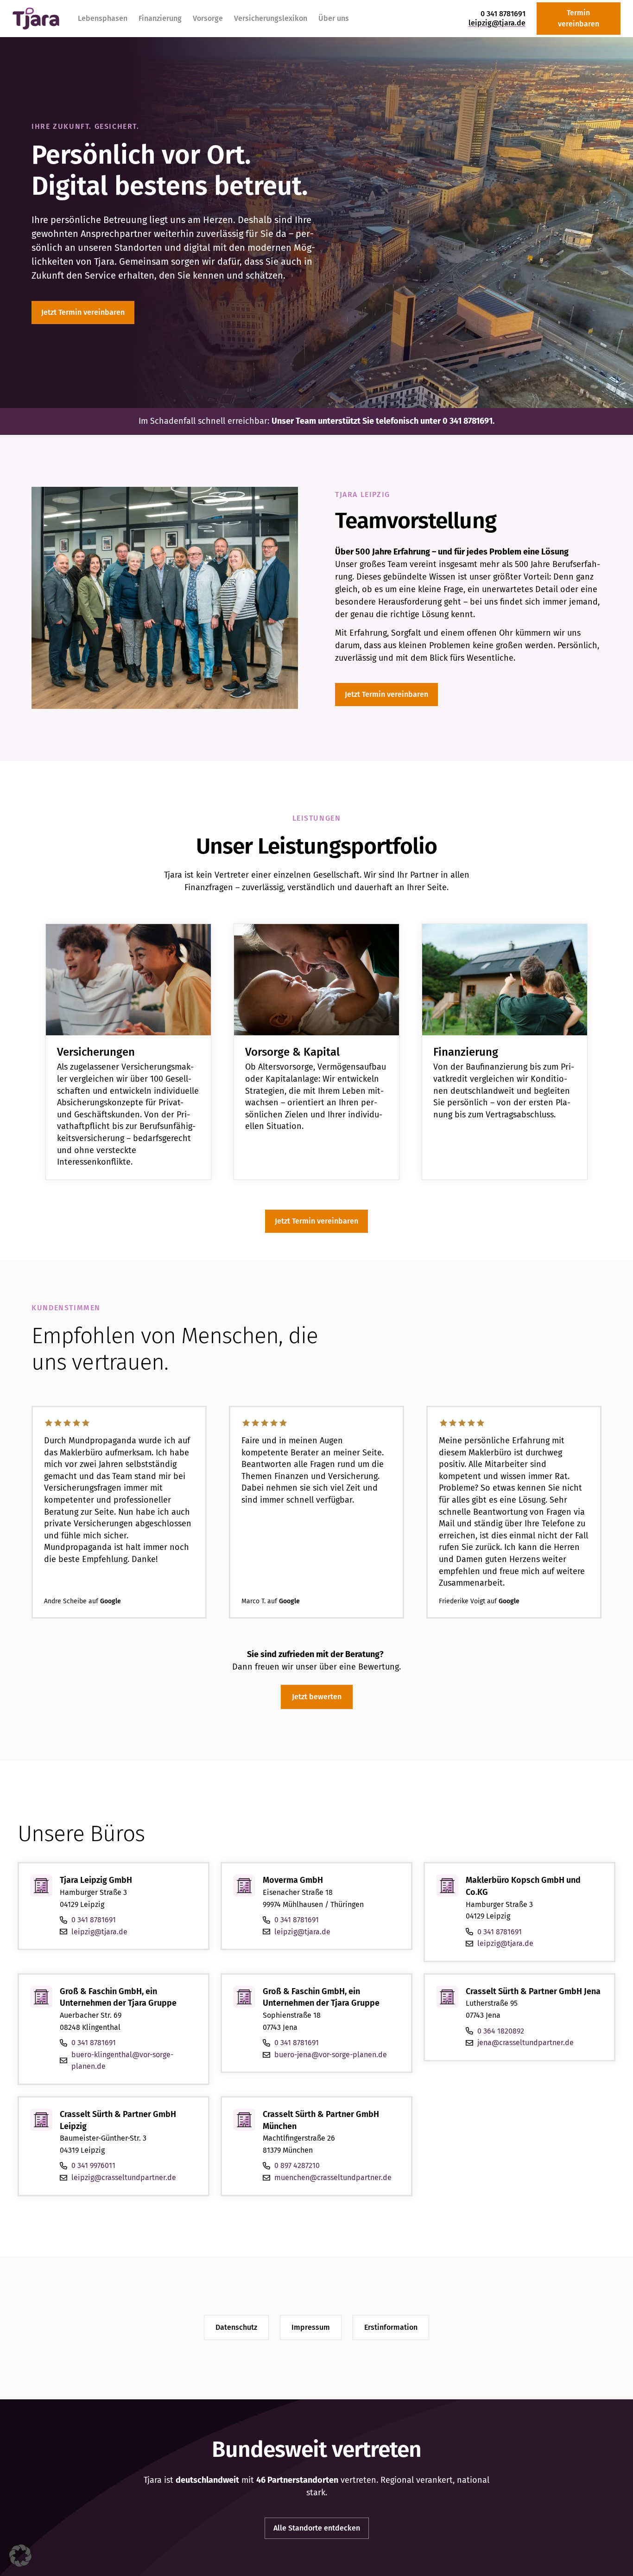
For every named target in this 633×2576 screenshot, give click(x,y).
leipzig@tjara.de (497, 23)
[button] (20, 2556)
